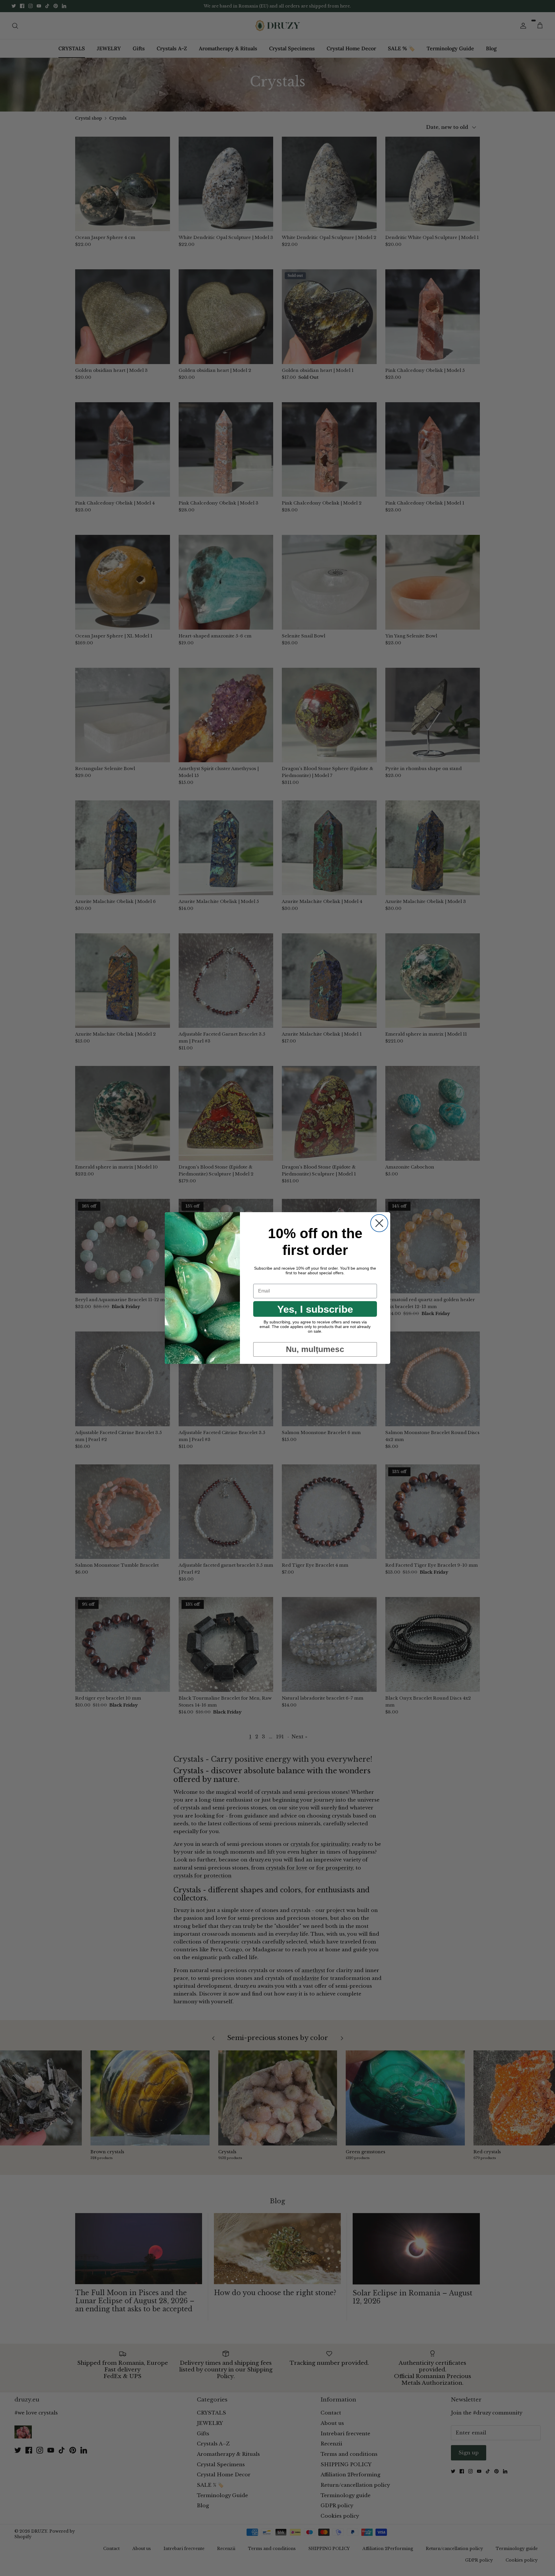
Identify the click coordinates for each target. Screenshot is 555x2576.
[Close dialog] (379, 1223)
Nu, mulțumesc (315, 1349)
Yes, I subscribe (315, 1309)
